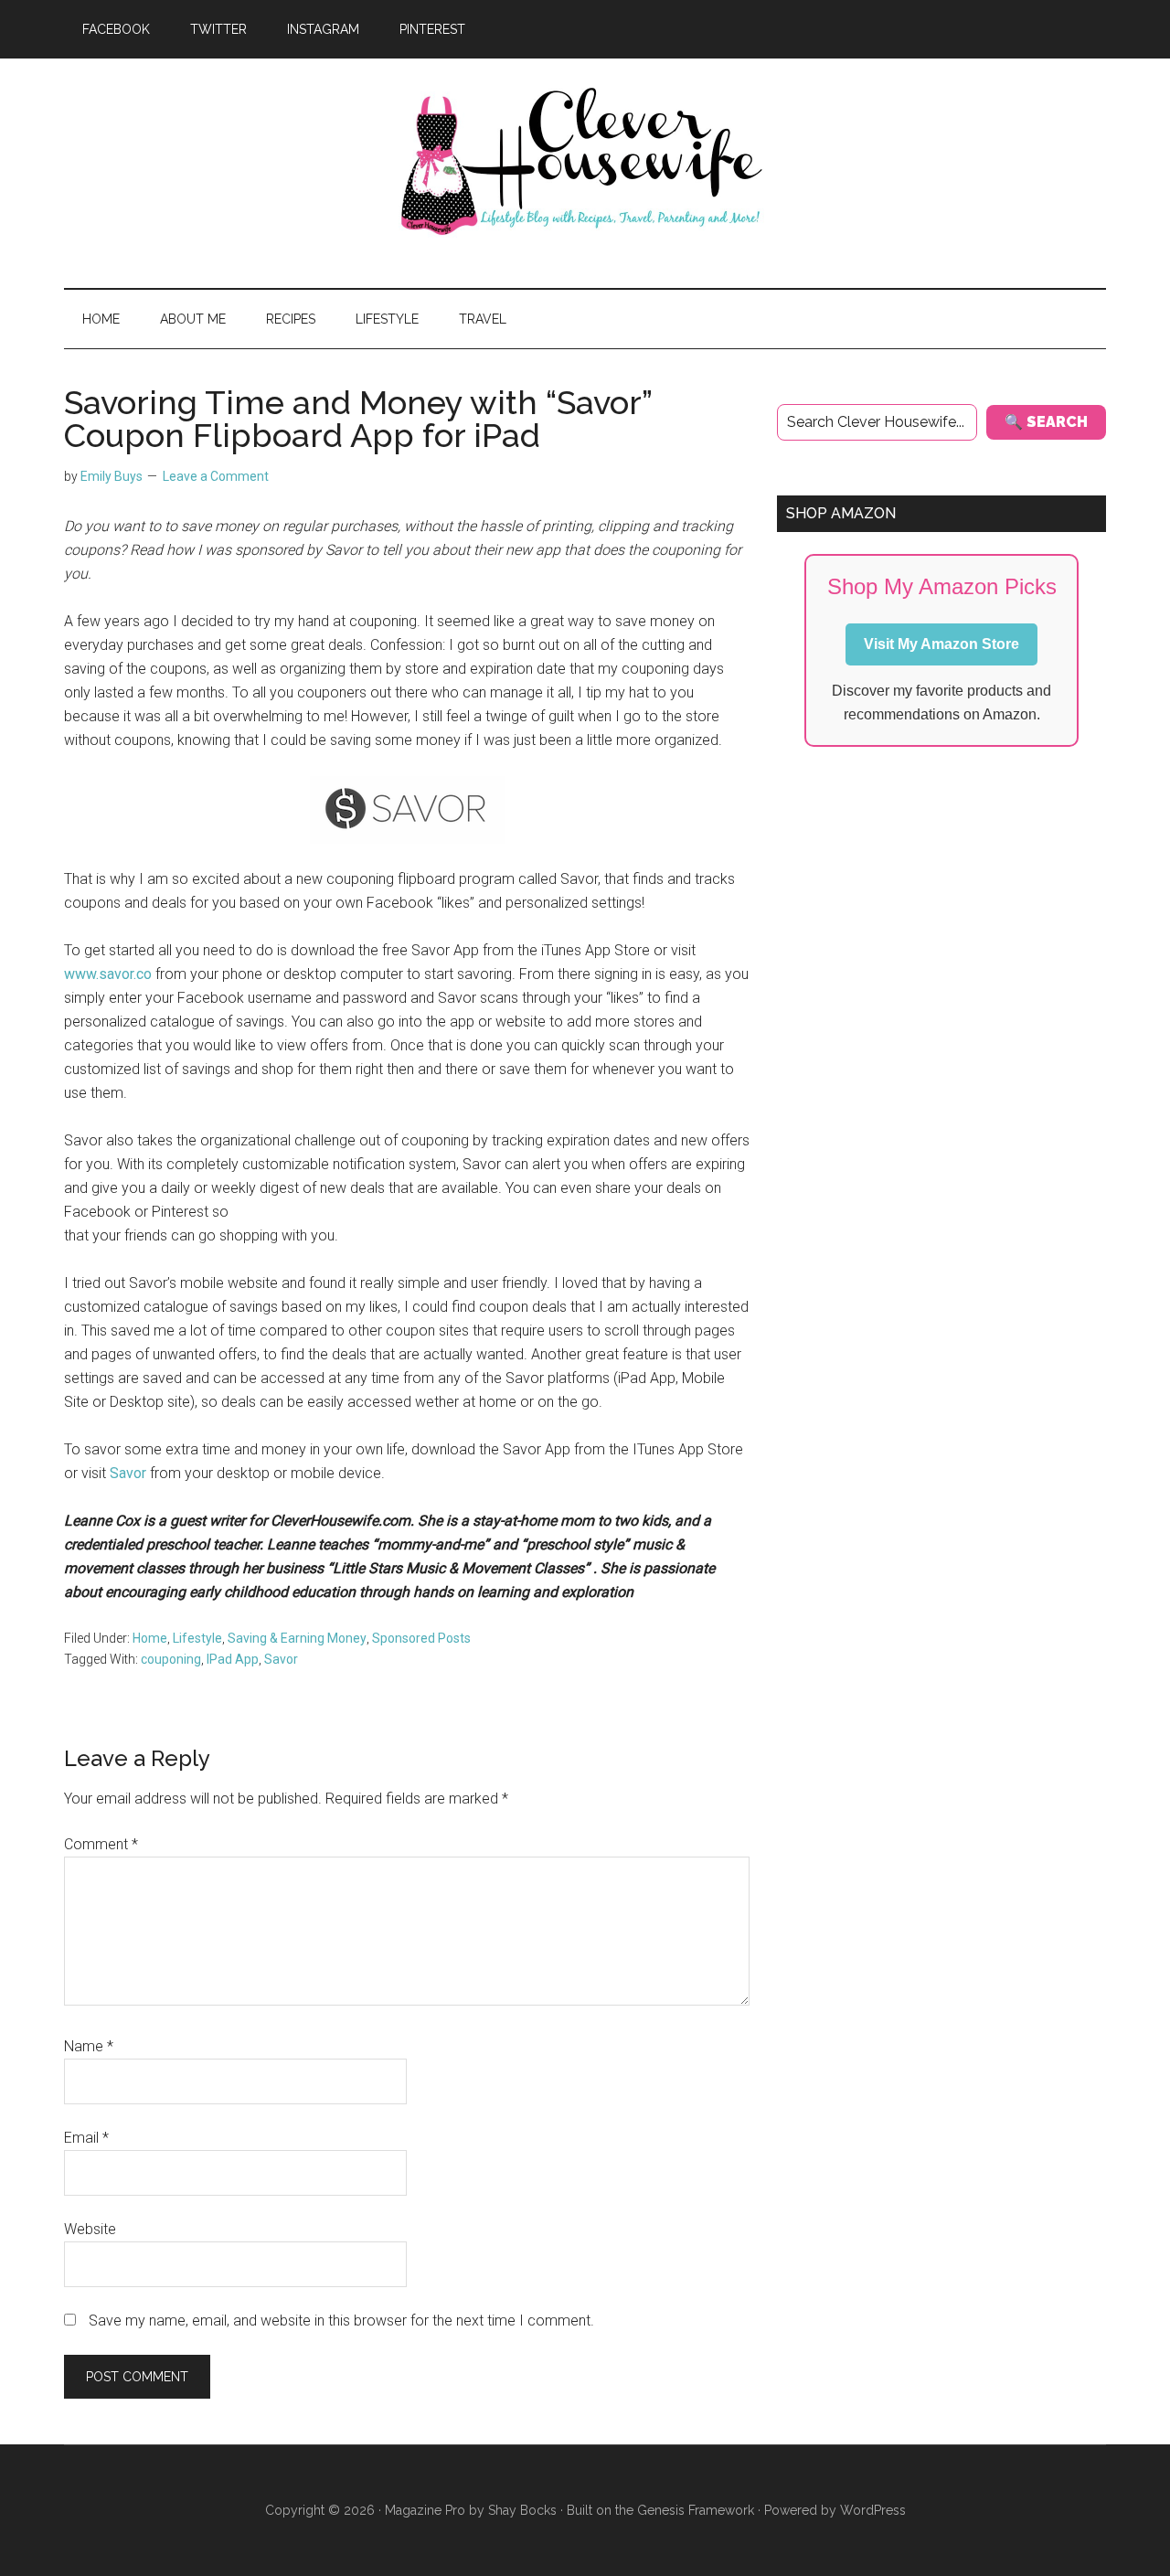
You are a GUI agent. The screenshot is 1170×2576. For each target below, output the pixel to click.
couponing (171, 1659)
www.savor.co (108, 974)
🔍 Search (1046, 422)
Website (90, 2229)
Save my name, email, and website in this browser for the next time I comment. (341, 2321)
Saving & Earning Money (297, 1638)
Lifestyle (197, 1638)
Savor (128, 1473)
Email (86, 2138)
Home (150, 1638)
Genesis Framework (696, 2510)
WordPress (873, 2510)
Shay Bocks (522, 2510)
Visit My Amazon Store (941, 644)
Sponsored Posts (421, 1638)
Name (89, 2046)
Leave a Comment (216, 476)
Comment (101, 1844)
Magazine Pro (425, 2510)
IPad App (233, 1659)
